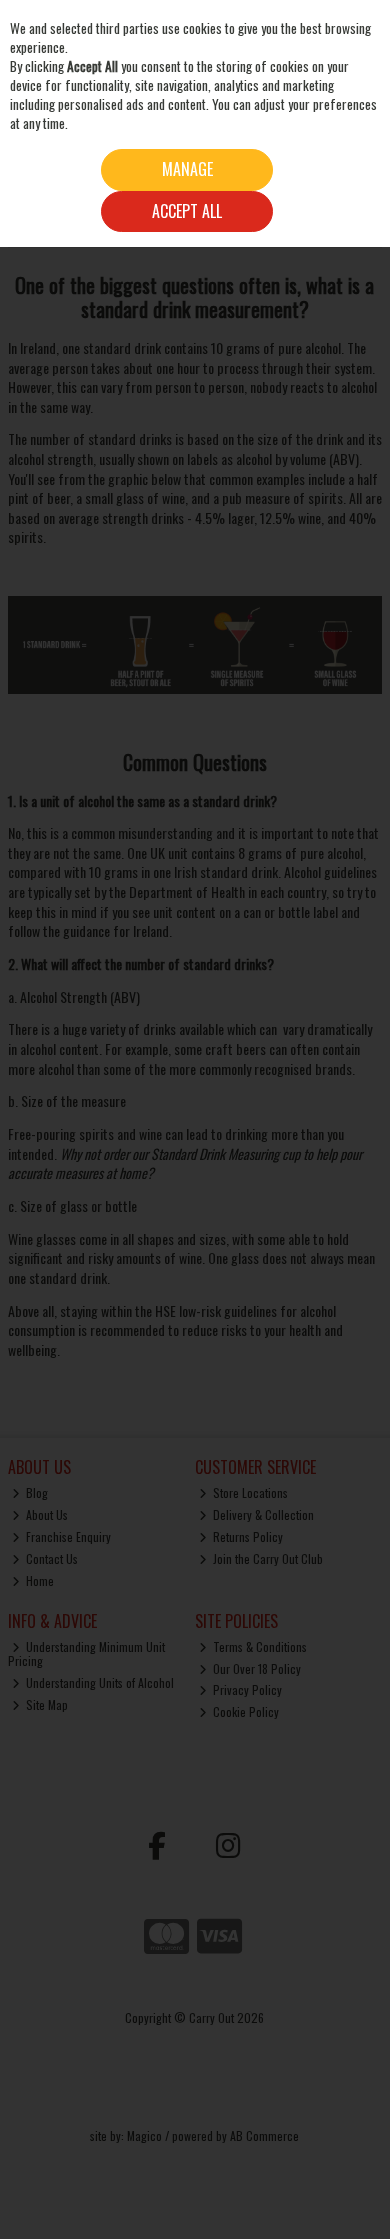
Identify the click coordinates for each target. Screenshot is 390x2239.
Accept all (187, 211)
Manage (187, 169)
